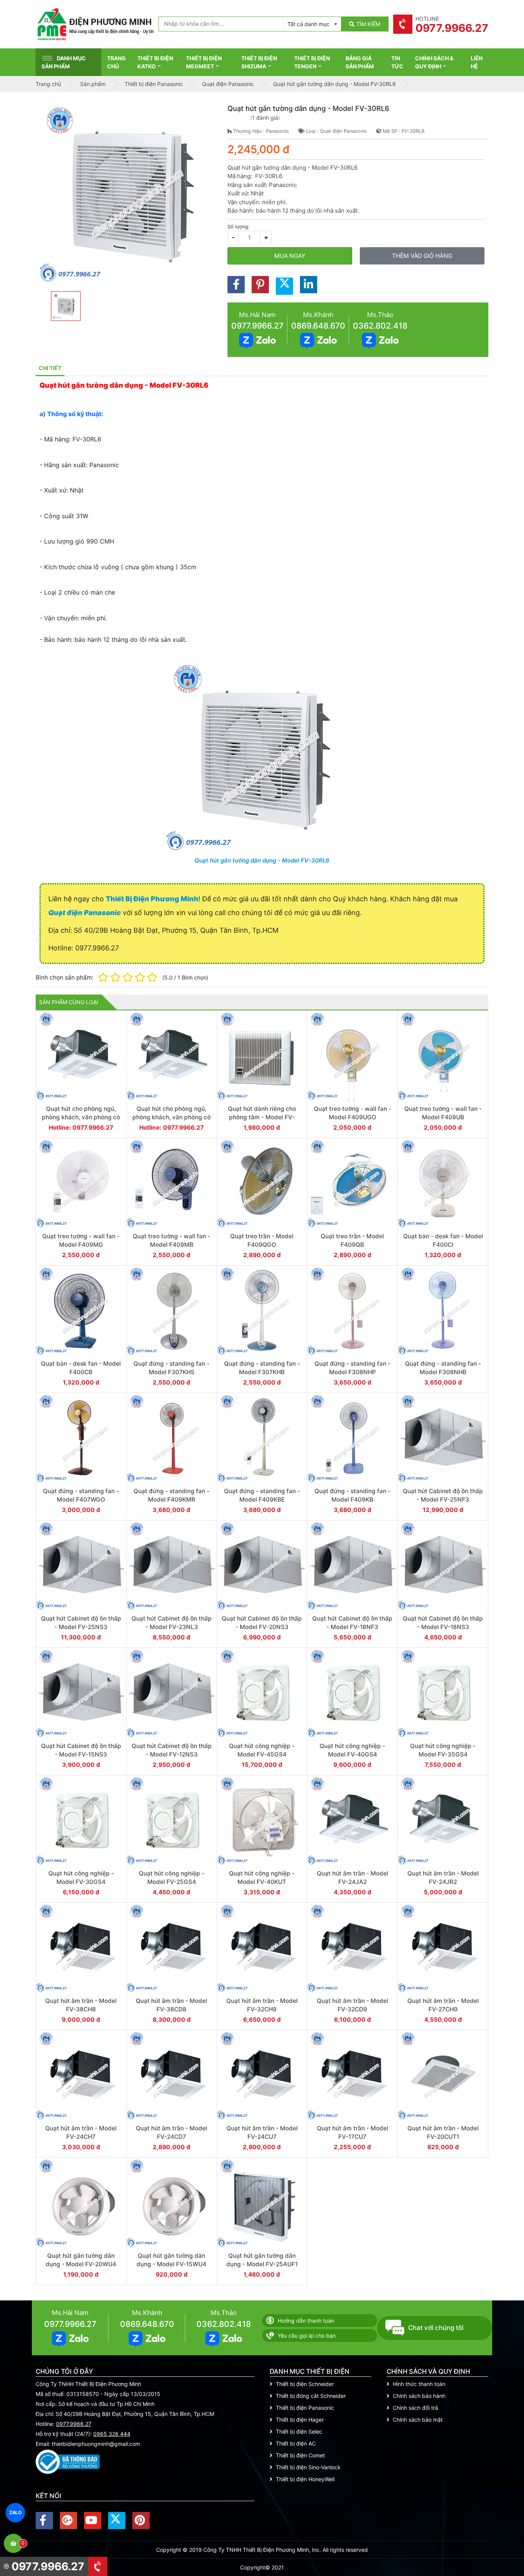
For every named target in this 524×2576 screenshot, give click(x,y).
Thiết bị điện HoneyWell (305, 2479)
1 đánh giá (265, 118)
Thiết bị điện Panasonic (305, 2408)
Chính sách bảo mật (418, 2420)
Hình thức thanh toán (419, 2384)
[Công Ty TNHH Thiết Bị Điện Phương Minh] (95, 24)
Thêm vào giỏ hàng (422, 256)
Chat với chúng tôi (436, 2328)
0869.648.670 (318, 326)
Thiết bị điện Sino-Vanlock (308, 2467)
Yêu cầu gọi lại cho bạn (307, 2336)
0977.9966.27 (257, 326)
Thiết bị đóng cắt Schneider (311, 2396)
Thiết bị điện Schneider (305, 2384)
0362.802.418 (380, 326)
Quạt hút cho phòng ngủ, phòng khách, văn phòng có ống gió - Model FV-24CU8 (81, 1117)
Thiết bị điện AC (296, 2443)
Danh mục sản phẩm (64, 62)
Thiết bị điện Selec (299, 2431)
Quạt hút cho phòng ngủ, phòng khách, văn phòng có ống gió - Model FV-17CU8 (171, 1117)
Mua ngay (290, 256)
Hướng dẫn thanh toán (306, 2321)
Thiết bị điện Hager (300, 2420)
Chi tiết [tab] (50, 368)
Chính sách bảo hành (419, 2396)
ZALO (16, 2512)
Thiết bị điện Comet (300, 2455)
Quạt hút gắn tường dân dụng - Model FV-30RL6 (262, 860)
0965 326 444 (112, 2434)
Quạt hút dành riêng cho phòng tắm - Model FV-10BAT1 (262, 1117)
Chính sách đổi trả (415, 2408)
